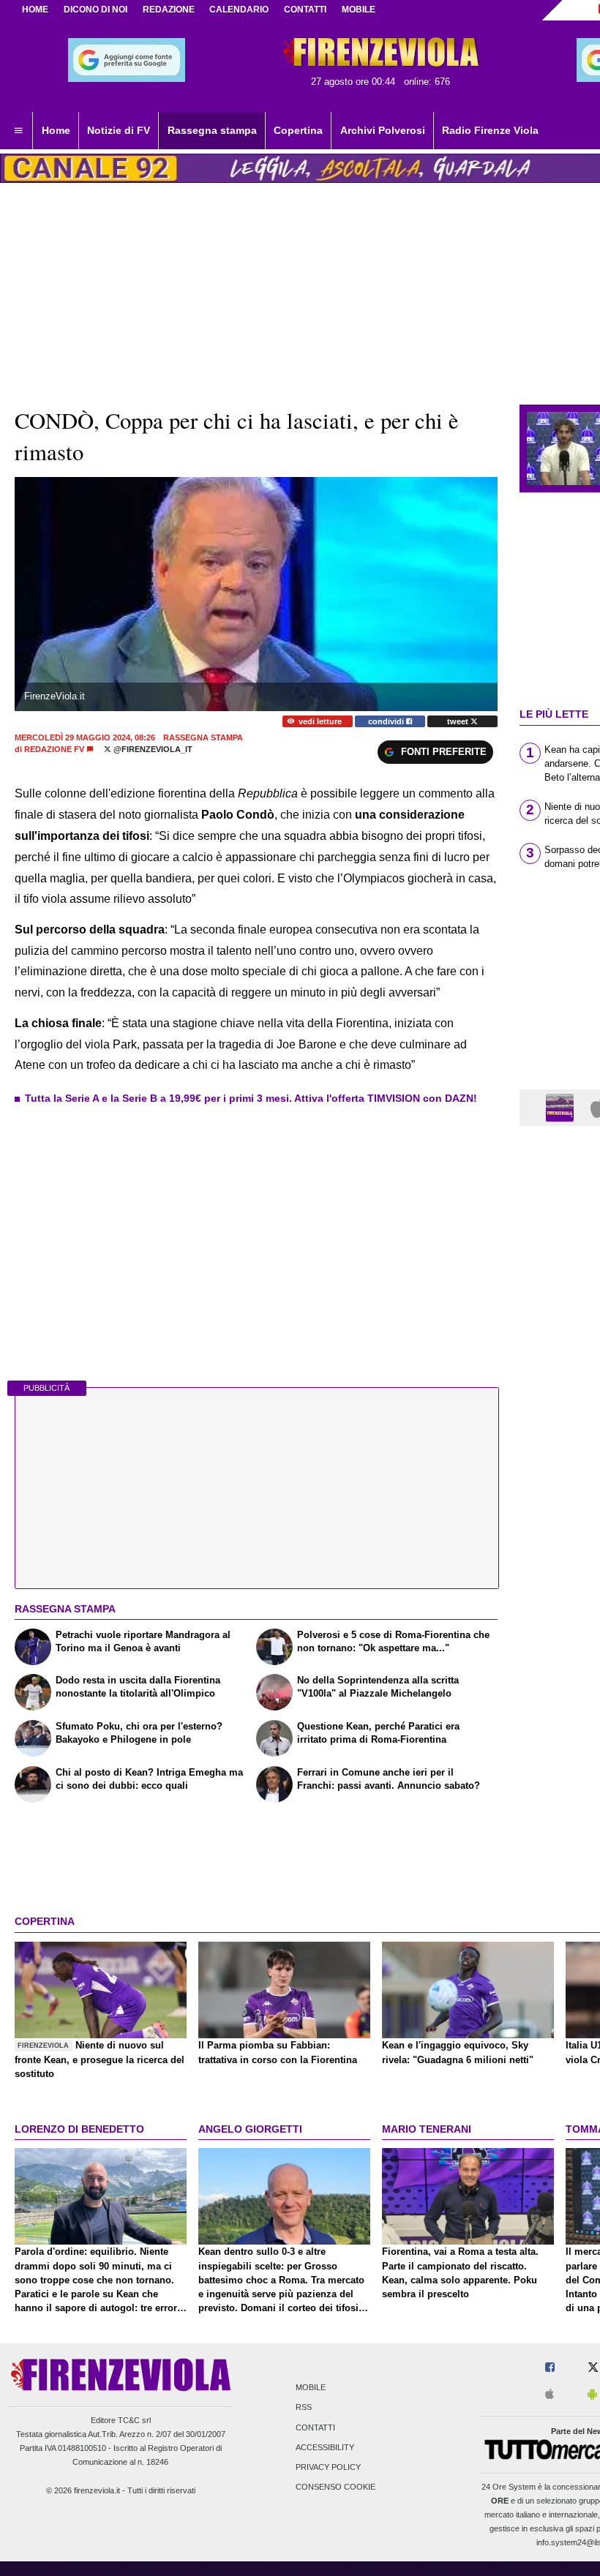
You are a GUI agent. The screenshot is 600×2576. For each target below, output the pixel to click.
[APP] (562, 1107)
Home (35, 10)
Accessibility (325, 2447)
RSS (304, 2408)
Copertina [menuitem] (298, 130)
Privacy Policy (328, 2467)
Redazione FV (54, 749)
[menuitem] (18, 131)
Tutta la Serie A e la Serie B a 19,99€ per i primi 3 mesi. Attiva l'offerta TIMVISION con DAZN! (251, 1098)
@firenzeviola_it (152, 749)
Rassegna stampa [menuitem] (212, 130)
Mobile (311, 2388)
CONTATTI (305, 10)
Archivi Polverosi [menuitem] (383, 130)
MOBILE (359, 10)
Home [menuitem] (56, 130)
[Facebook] (550, 2368)
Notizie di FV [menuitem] (119, 130)
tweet (459, 721)
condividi (387, 721)
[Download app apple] (550, 2395)
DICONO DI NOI (95, 10)
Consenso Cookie (335, 2487)
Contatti (315, 2427)
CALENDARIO (239, 10)
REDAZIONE (169, 10)
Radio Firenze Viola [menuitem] (490, 130)
